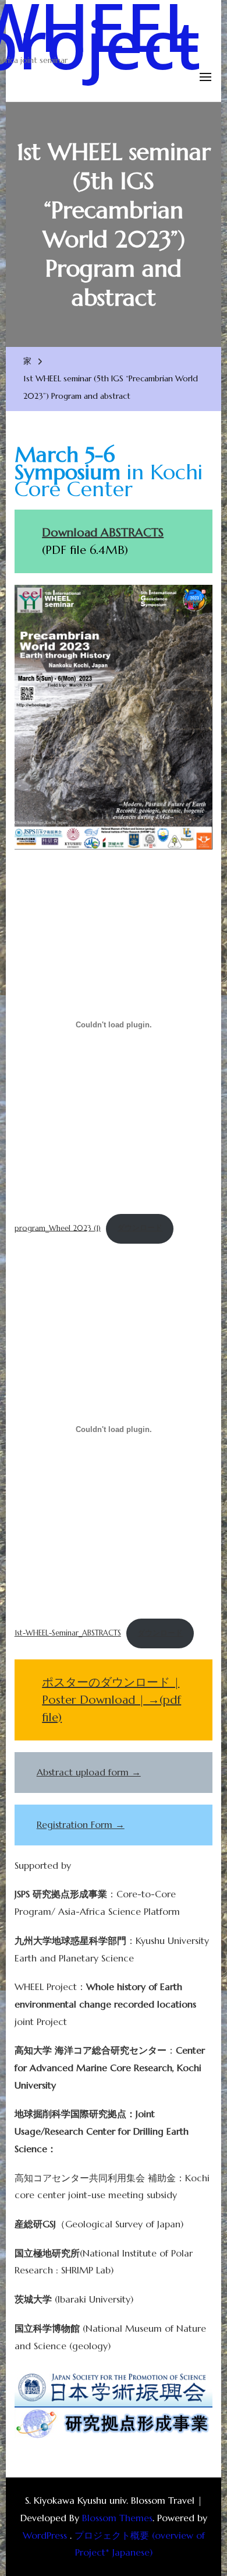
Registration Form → (81, 1824)
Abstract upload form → (89, 1772)
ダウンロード (140, 1228)
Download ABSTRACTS (103, 533)
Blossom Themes (117, 2518)
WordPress (45, 2535)
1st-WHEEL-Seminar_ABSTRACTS (68, 1633)
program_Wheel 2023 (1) (58, 1228)
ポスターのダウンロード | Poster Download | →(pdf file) (111, 1700)
